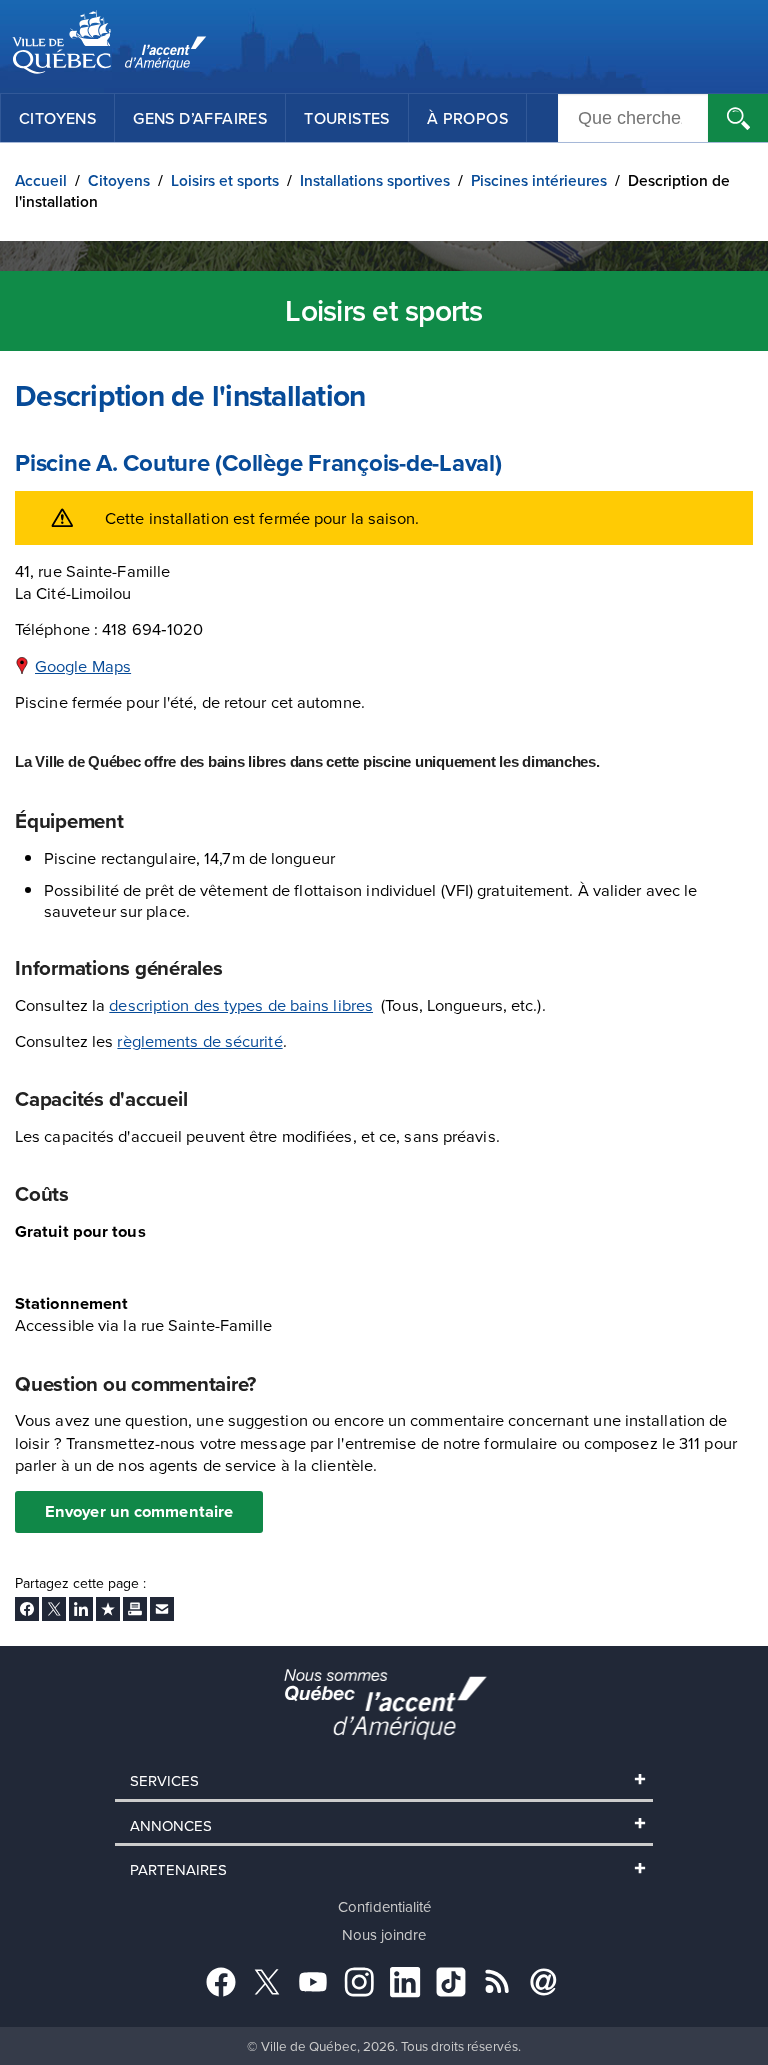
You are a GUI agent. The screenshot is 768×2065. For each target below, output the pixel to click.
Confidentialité (384, 1906)
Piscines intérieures (539, 180)
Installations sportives (375, 180)
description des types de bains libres (241, 1004)
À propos (467, 118)
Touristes (347, 118)
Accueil (41, 180)
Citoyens (57, 118)
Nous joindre (384, 1934)
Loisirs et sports (225, 180)
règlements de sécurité (199, 1040)
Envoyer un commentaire (139, 1511)
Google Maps (83, 665)
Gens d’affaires (200, 118)
